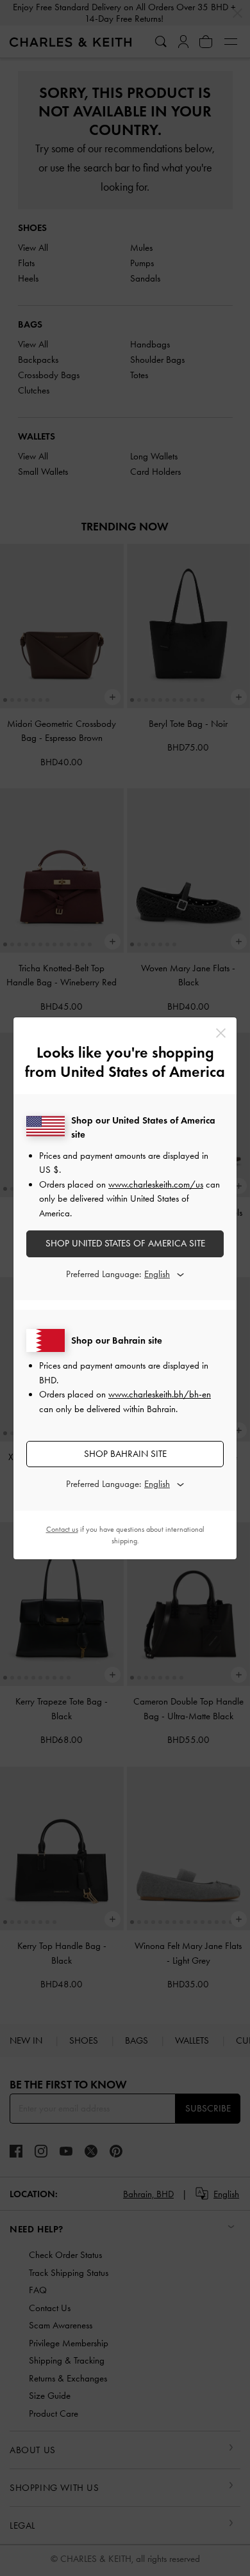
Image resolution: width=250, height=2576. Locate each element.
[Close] (221, 1033)
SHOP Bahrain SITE (125, 1454)
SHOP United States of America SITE (125, 1243)
